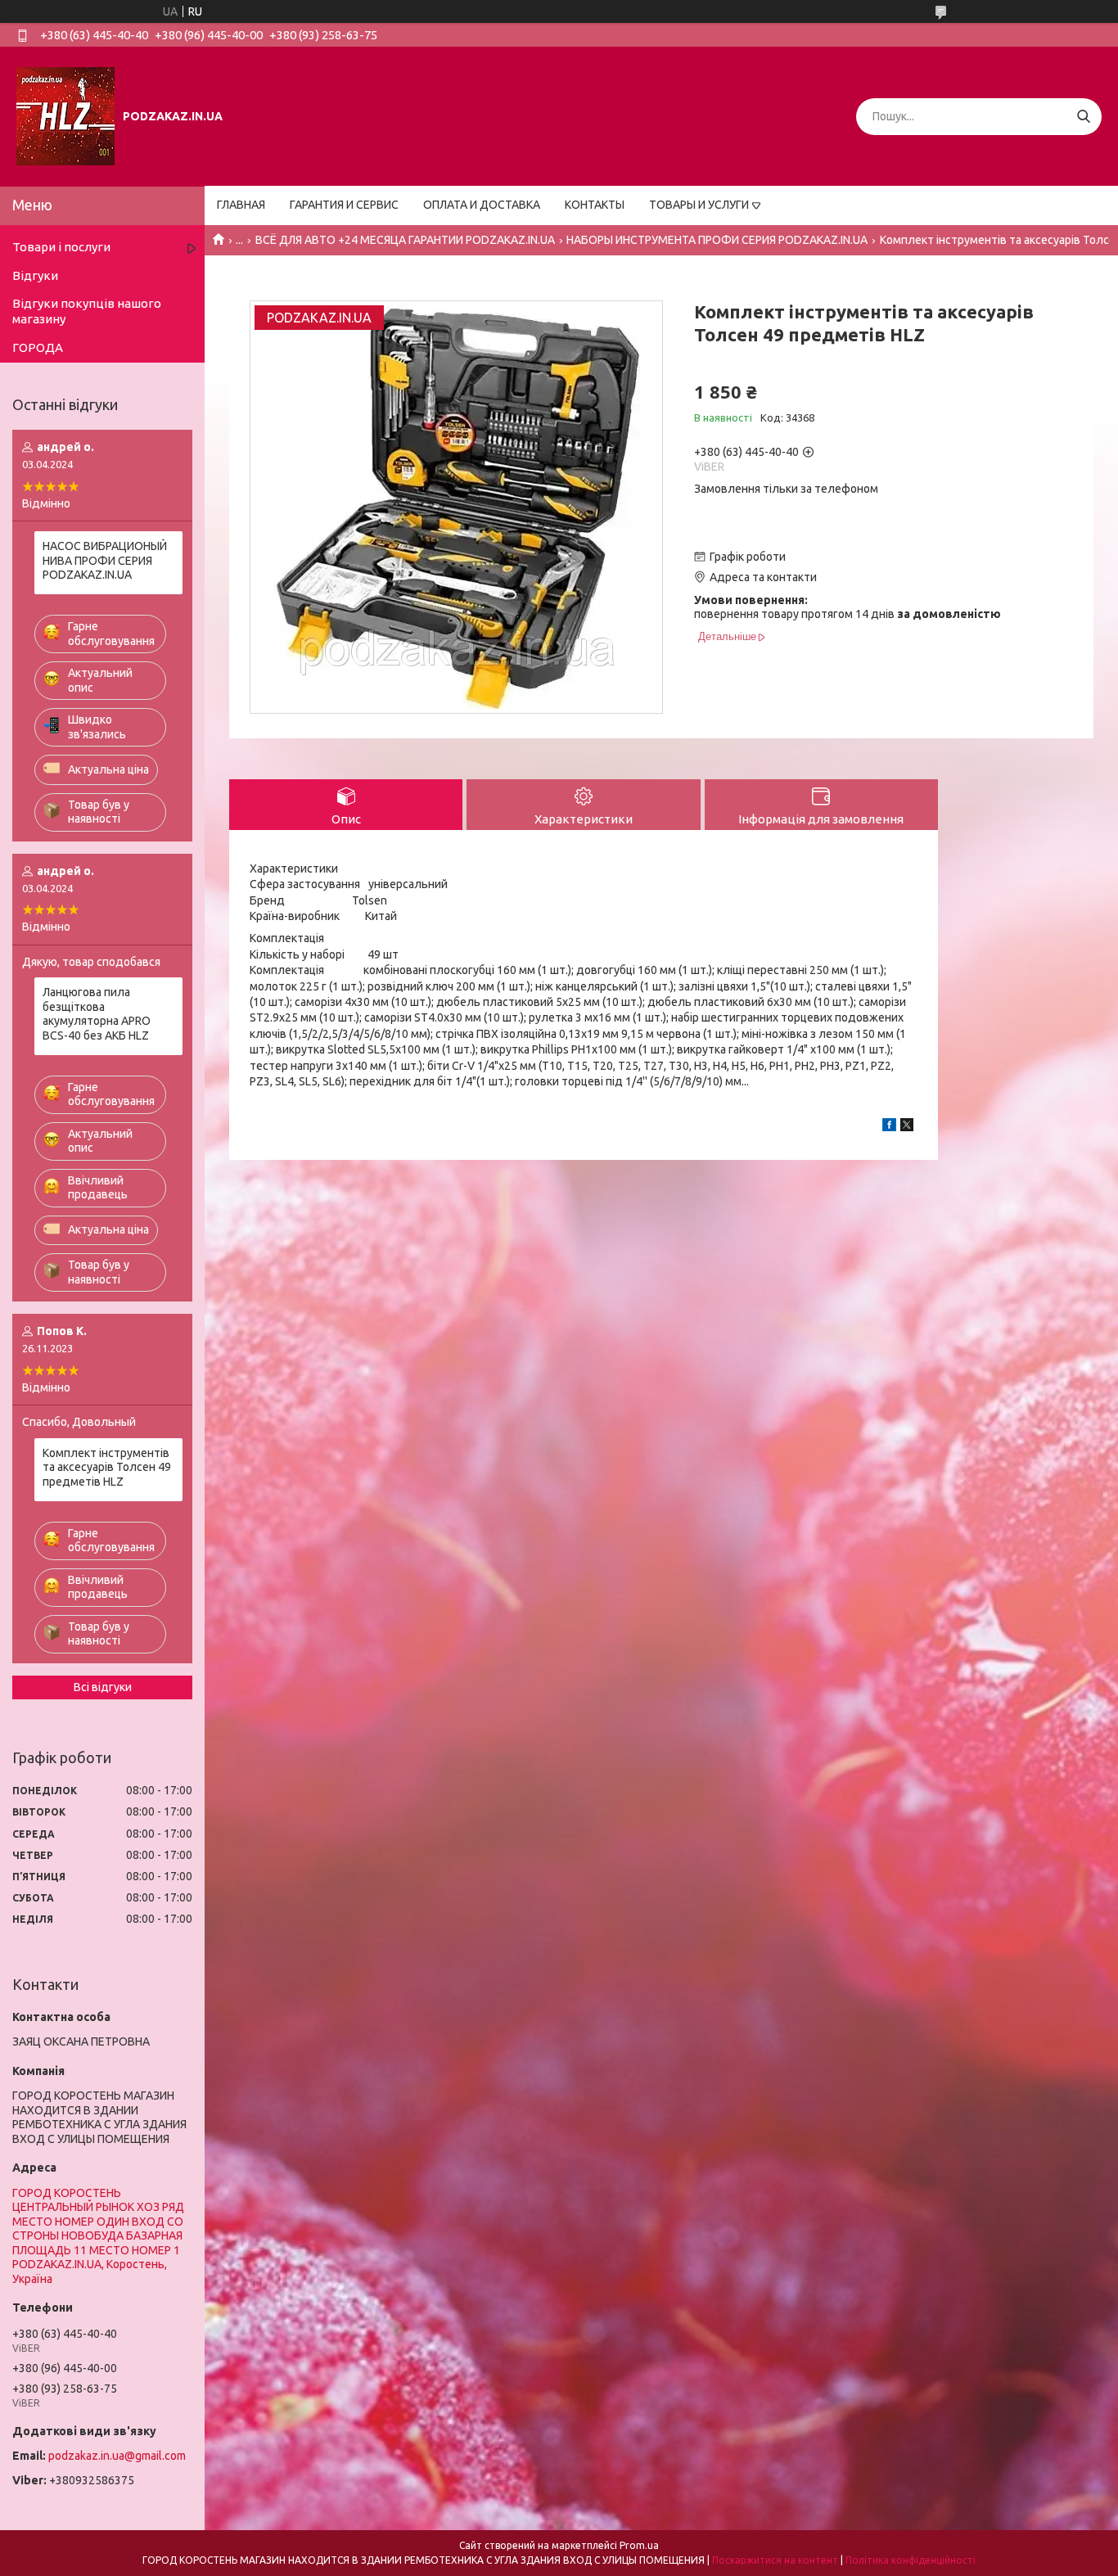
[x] (907, 1127)
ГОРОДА (38, 347)
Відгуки (35, 275)
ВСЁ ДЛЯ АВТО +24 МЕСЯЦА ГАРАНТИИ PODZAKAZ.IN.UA (405, 240)
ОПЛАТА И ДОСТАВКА (482, 205)
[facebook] (889, 1127)
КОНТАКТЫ (595, 205)
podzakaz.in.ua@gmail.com (117, 2456)
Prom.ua (639, 2545)
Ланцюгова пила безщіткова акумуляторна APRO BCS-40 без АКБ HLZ (97, 1014)
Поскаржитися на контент (775, 2560)
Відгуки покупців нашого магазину (87, 311)
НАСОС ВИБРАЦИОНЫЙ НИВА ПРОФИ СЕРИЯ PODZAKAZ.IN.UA (105, 560)
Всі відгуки (103, 1687)
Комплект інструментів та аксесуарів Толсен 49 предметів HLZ (107, 1467)
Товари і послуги (61, 247)
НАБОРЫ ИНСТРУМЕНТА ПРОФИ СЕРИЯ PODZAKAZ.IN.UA (717, 240)
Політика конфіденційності (911, 2560)
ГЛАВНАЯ (241, 205)
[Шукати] (1083, 117)
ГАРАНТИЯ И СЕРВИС (344, 205)
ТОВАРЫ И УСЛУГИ (699, 205)
